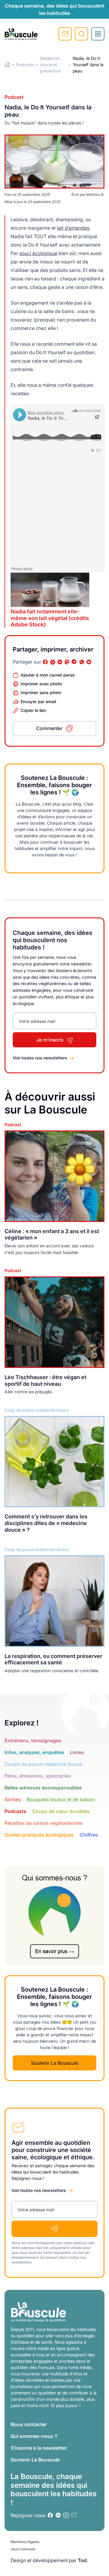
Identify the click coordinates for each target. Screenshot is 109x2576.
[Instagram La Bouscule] (53, 662)
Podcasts (25, 65)
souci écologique (38, 253)
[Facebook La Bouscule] (45, 662)
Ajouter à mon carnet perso (48, 675)
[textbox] (58, 274)
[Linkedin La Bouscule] (60, 662)
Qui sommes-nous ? (34, 2436)
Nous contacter (29, 2424)
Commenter (49, 728)
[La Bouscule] (21, 34)
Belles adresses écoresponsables (43, 1788)
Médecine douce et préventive (50, 65)
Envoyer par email (38, 701)
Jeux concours (23, 2549)
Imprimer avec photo (41, 684)
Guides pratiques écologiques (39, 1835)
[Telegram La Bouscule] (74, 662)
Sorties (13, 1799)
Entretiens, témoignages (33, 1740)
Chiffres (89, 1835)
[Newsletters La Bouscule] (74, 2515)
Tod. (83, 2560)
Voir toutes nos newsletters (40, 1058)
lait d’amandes (73, 228)
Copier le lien (33, 710)
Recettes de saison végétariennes (44, 1823)
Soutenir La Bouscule (54, 2063)
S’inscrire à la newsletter (39, 2448)
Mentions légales (25, 2542)
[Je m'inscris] (54, 2229)
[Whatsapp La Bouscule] (82, 662)
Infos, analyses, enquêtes (34, 1752)
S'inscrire (65, 34)
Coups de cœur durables (61, 1811)
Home (7, 65)
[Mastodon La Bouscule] (67, 662)
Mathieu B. (95, 194)
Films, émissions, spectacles (38, 1776)
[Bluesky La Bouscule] (89, 662)
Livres (77, 1752)
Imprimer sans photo (41, 692)
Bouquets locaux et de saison (61, 1799)
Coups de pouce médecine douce (43, 1764)
